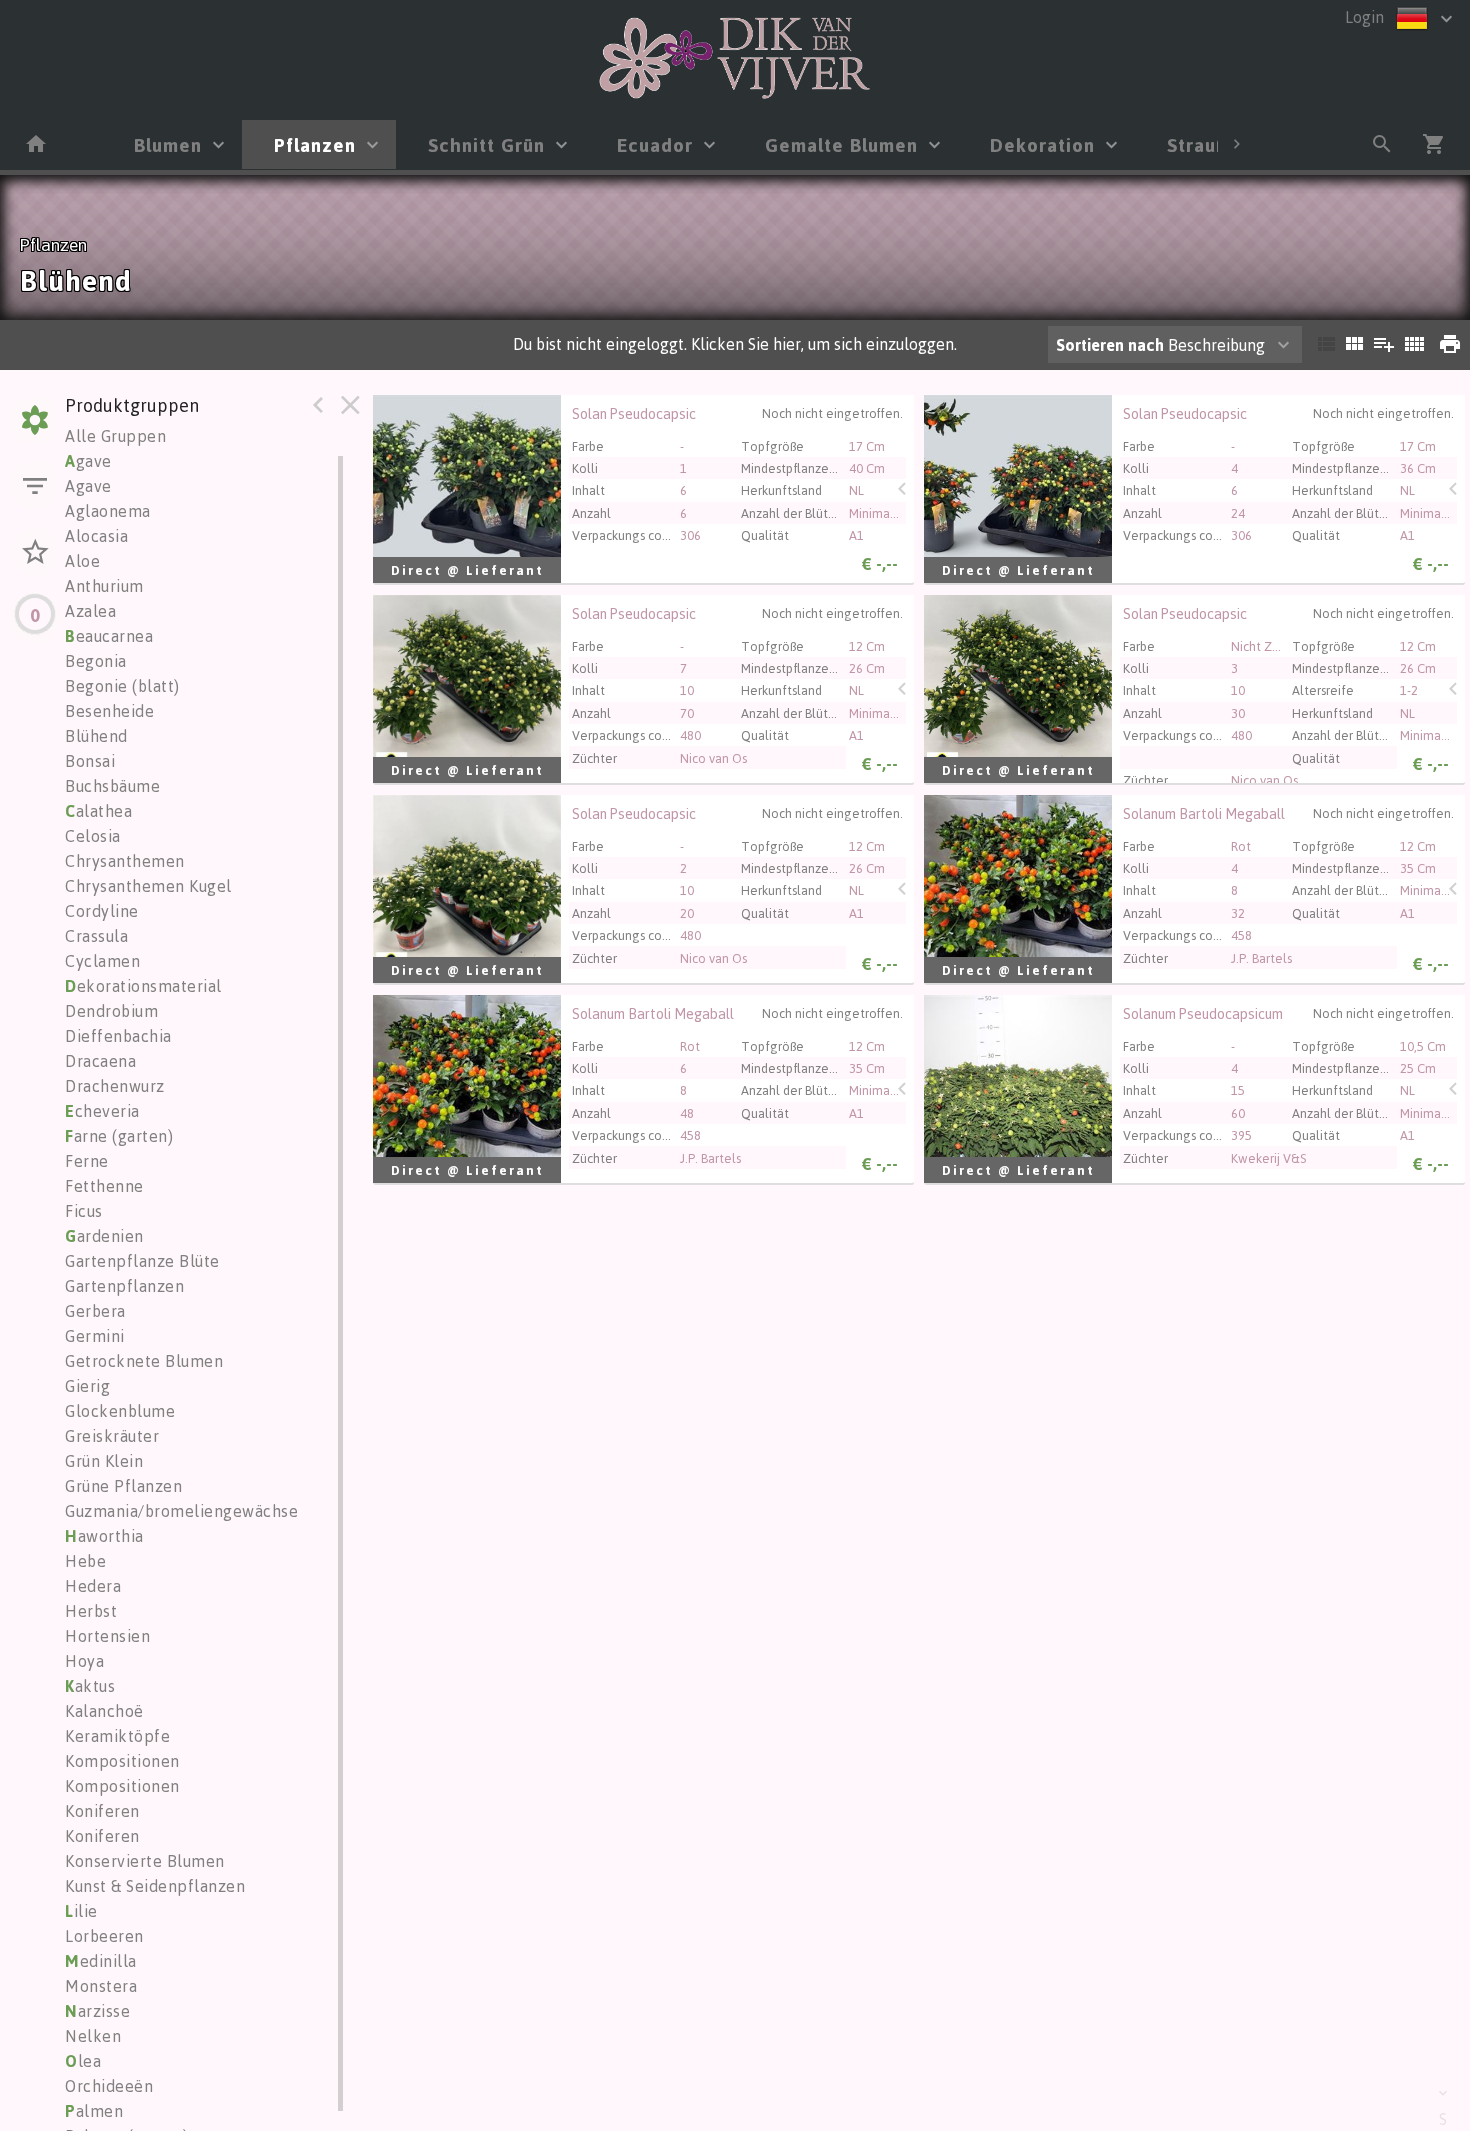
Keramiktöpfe (117, 1736)
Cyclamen (102, 961)
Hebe (85, 1561)
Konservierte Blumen (145, 1861)
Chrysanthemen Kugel (148, 886)
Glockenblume (120, 1411)
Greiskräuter (112, 1436)
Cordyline (102, 911)
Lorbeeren (104, 1936)
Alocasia (96, 536)
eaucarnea (109, 636)
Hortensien (107, 1636)
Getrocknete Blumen (144, 1361)
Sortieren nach (1110, 345)
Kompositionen (122, 1761)
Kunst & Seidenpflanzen (155, 1886)
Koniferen (102, 1811)
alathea (98, 811)
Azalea (90, 611)
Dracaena (100, 1061)
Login (1364, 17)
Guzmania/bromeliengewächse (181, 1511)
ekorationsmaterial (143, 986)
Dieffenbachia (118, 1036)
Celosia (93, 836)
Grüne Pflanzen (123, 1486)
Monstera (101, 1986)
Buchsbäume (112, 786)
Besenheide (109, 711)
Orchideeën (109, 2086)
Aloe (82, 561)
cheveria (102, 1111)
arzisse (97, 2011)
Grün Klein (104, 1461)
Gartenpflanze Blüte (142, 1261)
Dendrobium (111, 1011)
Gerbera (95, 1311)
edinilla (101, 1961)
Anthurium (104, 586)
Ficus (84, 1211)
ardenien (104, 1236)
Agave (88, 486)
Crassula (96, 936)
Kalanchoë (104, 1711)
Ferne (87, 1161)
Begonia (96, 661)
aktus (90, 1686)
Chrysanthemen (125, 861)
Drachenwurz (115, 1086)
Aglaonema (108, 511)
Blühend (96, 736)
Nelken (93, 2036)
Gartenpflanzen (124, 1286)
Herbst (91, 1611)
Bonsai (90, 761)
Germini (95, 1336)
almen (94, 2111)
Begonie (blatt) (122, 686)
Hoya (84, 1661)
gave (88, 461)
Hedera (93, 1586)
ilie (81, 1911)
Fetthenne (104, 1186)
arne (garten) (119, 1136)
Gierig (87, 1386)
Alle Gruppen (115, 436)
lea (83, 2061)
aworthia (104, 1536)
